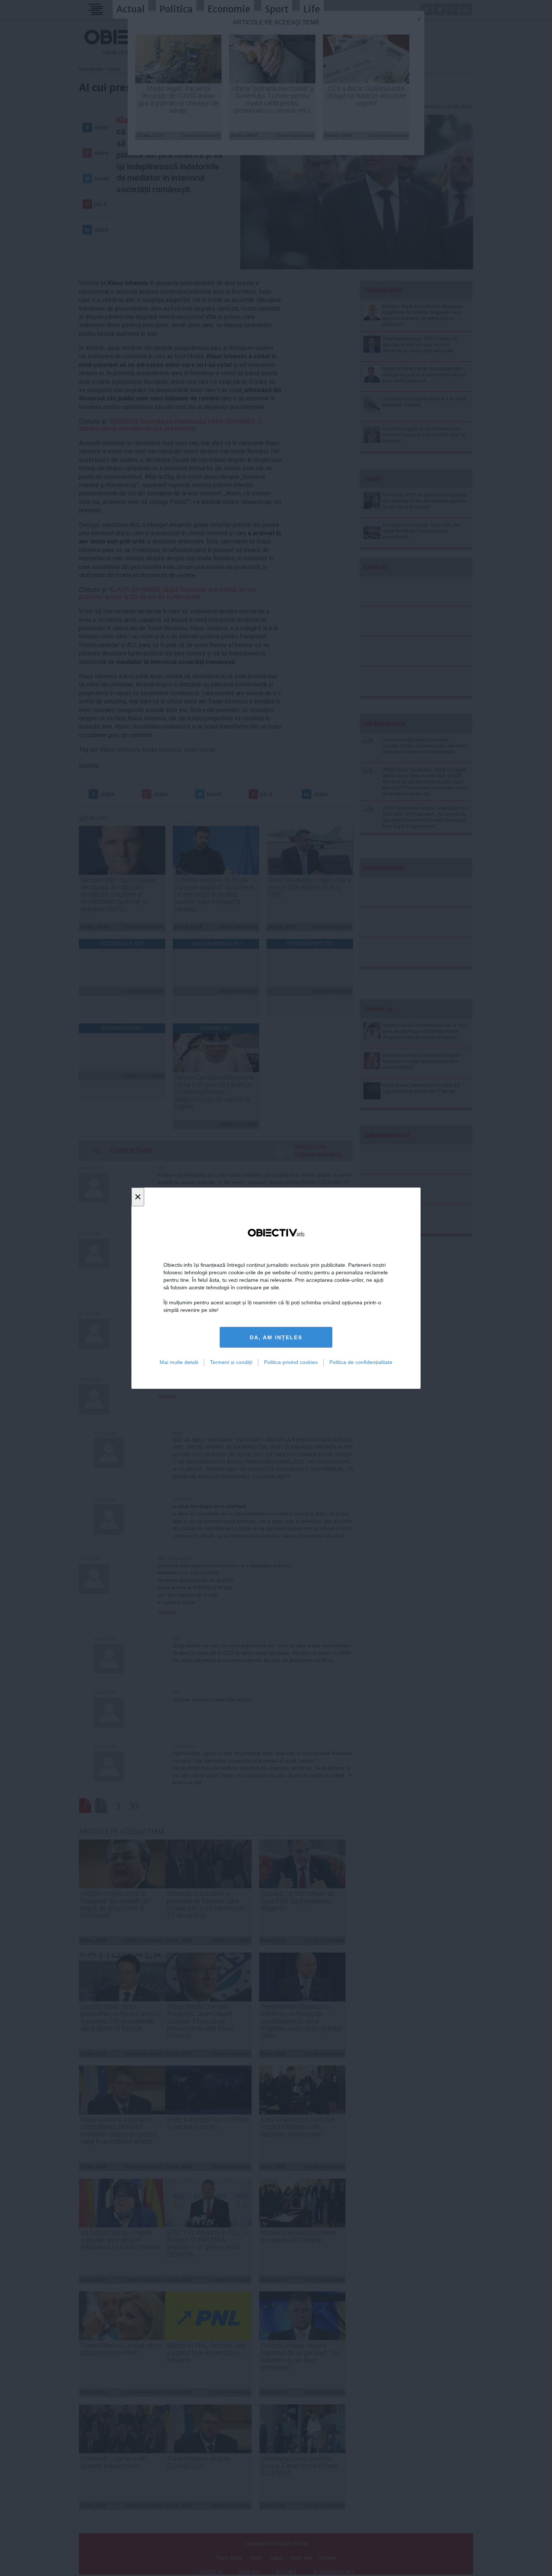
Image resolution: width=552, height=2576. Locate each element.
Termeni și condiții (231, 1362)
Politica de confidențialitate (361, 1362)
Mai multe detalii (179, 1362)
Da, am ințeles (276, 1337)
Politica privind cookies (291, 1362)
